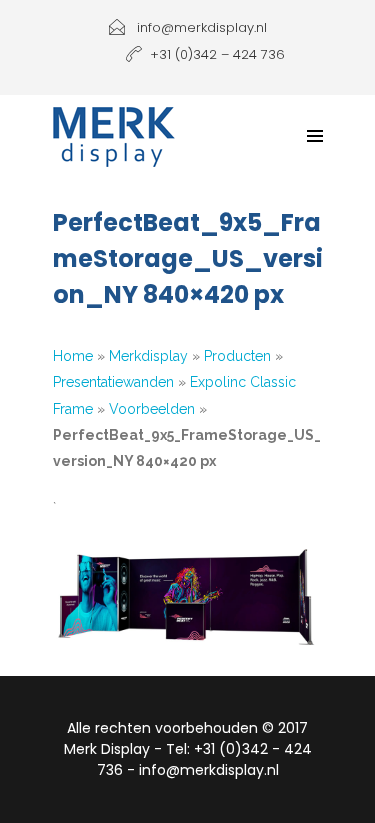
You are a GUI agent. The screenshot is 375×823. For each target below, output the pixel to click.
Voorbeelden (152, 409)
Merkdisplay (148, 356)
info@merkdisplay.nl (200, 27)
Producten (237, 356)
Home (73, 356)
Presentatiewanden (113, 382)
